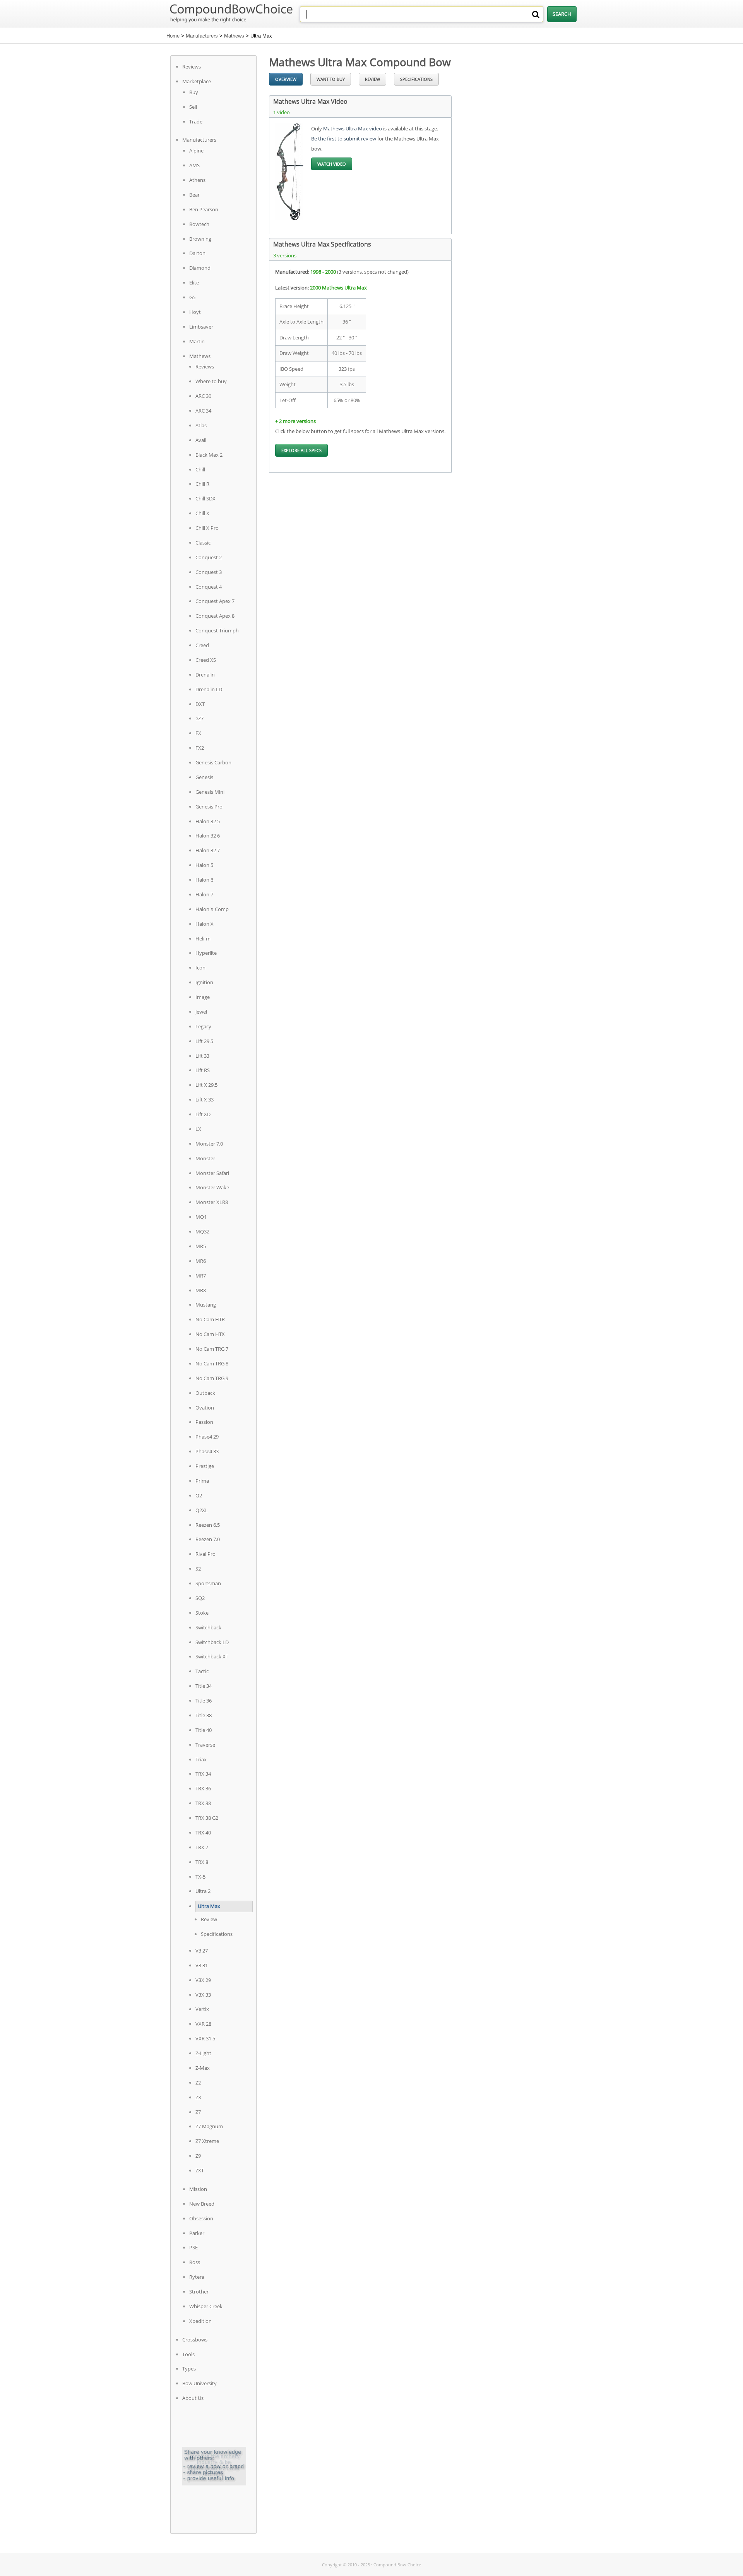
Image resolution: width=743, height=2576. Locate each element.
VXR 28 (203, 2024)
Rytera (197, 2277)
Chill (200, 469)
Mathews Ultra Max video (353, 128)
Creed (202, 645)
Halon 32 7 (208, 850)
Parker (197, 2233)
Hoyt (195, 312)
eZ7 (199, 718)
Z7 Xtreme (207, 2141)
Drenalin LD (209, 689)
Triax (201, 1759)
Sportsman (208, 1583)
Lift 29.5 (204, 1041)
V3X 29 (203, 1980)
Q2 (199, 1495)
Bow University (199, 2383)
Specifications (217, 1934)
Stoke (202, 1613)
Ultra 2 (203, 1891)
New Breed (202, 2204)
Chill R (202, 484)
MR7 (201, 1276)
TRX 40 (203, 1833)
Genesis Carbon (213, 762)
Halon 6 (204, 880)
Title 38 (204, 1715)
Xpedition (200, 2321)
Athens (197, 180)
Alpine (196, 151)
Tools (188, 2354)
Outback (205, 1393)
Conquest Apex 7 (215, 601)
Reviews (192, 67)
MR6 (201, 1261)
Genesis (204, 777)
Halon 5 (204, 865)
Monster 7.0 (209, 1144)
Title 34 (204, 1686)
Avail (201, 440)
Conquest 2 (209, 557)
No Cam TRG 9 (212, 1378)
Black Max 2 (209, 455)
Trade (196, 122)
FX (198, 733)
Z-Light (203, 2053)
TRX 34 (203, 1774)
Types (189, 2369)
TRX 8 (202, 1862)
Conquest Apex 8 (215, 616)
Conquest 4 (209, 587)
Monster (205, 1158)
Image (203, 997)
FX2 (200, 748)
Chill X (202, 513)
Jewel (201, 1012)
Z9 (198, 2156)
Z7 (198, 2112)
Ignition (204, 982)
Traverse (205, 1745)
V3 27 (202, 1951)
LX (198, 1129)
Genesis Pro (209, 807)
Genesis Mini (210, 792)
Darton (197, 253)
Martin (197, 341)
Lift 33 (202, 1056)
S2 (198, 1569)
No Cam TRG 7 (212, 1349)
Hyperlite (206, 953)
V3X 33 (203, 1995)
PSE (193, 2247)
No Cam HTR (210, 1319)
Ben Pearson (204, 209)
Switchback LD (212, 1642)
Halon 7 (204, 894)
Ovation (205, 1408)
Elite (194, 283)
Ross (195, 2262)
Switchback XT (212, 1656)
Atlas (201, 425)
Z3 (198, 2097)
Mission (198, 2189)
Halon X (205, 924)
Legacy (203, 1026)
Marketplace (197, 81)
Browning (200, 239)
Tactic (202, 1671)
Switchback (208, 1627)
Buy (194, 92)
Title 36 (204, 1701)
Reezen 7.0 (208, 1539)
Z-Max (203, 2068)
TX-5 (200, 1877)
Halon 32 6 (208, 836)
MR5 (201, 1246)
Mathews (234, 36)
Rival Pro (205, 1554)
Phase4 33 (207, 1451)
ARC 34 (203, 411)
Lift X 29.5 (206, 1085)
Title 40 (204, 1730)
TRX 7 (202, 1847)
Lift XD (203, 1114)
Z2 (198, 2083)
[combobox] (422, 14)
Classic (203, 543)
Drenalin (205, 675)
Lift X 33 (205, 1100)
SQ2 (200, 1598)
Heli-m (203, 939)
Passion (204, 1422)
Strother (199, 2292)
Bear (194, 195)
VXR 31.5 (205, 2038)
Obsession (201, 2218)
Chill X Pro (207, 528)
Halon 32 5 (208, 821)
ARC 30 (203, 396)
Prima (202, 1481)
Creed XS (206, 660)
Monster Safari (212, 1173)
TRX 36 (203, 1788)
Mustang (206, 1305)
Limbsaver (201, 327)
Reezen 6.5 (208, 1525)
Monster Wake (212, 1187)
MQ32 (202, 1231)
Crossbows (195, 2340)
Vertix (202, 2009)
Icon (200, 968)
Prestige (205, 1466)
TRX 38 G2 (207, 1818)
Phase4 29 (207, 1437)
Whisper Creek (206, 2306)
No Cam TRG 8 (212, 1363)
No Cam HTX (210, 1334)
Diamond (200, 268)
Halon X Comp (212, 909)
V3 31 (202, 1965)
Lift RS (203, 1070)
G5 (192, 297)
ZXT (200, 2170)
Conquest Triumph (217, 630)
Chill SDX (205, 498)
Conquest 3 (209, 572)
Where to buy (211, 381)
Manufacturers (202, 36)
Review (209, 1919)
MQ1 (201, 1217)
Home (173, 36)
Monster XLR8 (212, 1202)
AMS (194, 165)
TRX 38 (203, 1803)
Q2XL (202, 1510)
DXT (200, 704)
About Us (193, 2398)
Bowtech (199, 224)
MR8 (201, 1290)
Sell (193, 107)
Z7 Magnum (209, 2126)
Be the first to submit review (344, 139)
